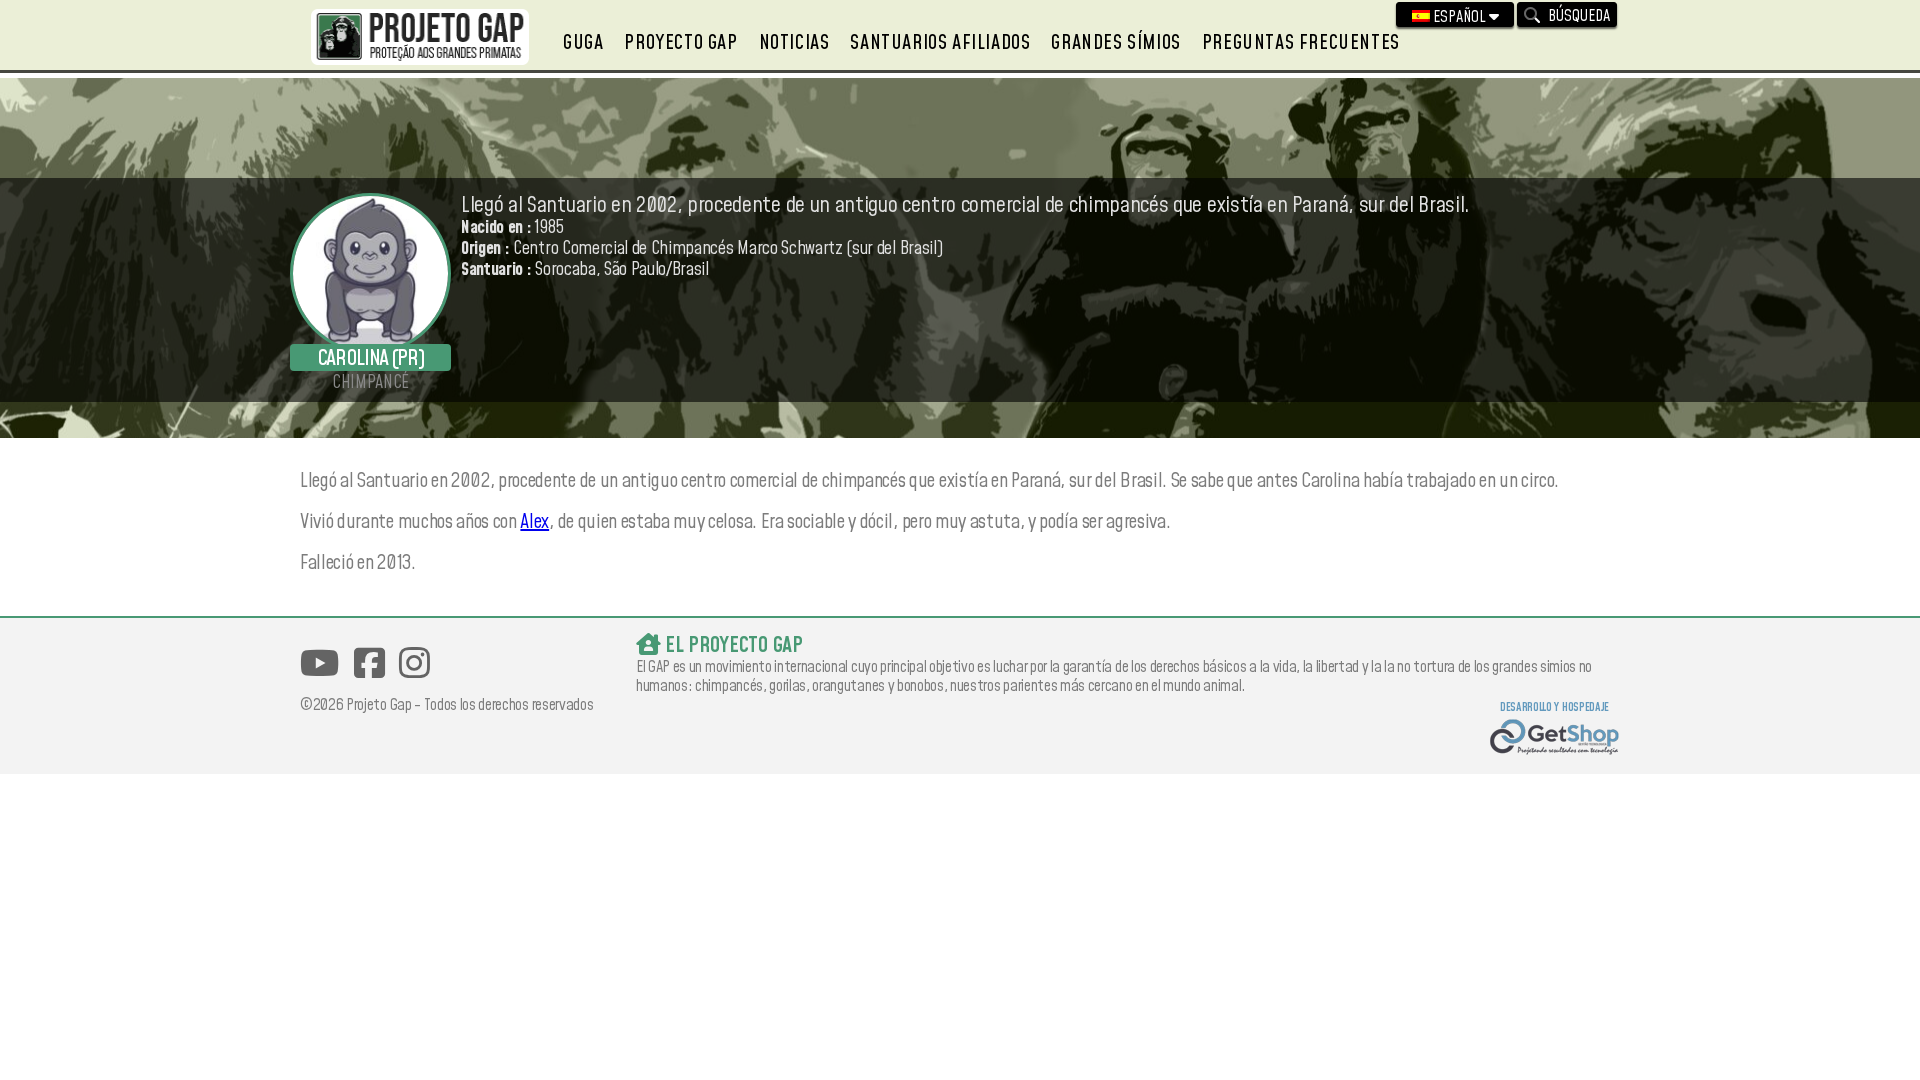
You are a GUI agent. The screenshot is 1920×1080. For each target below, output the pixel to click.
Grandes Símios (1115, 43)
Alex (534, 522)
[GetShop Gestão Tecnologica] (1554, 739)
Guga (583, 43)
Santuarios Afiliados (940, 43)
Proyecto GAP (680, 43)
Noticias (794, 43)
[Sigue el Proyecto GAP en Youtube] (319, 663)
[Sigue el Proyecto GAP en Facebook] (369, 663)
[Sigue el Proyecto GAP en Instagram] (414, 663)
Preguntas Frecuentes (1301, 43)
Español (1459, 16)
